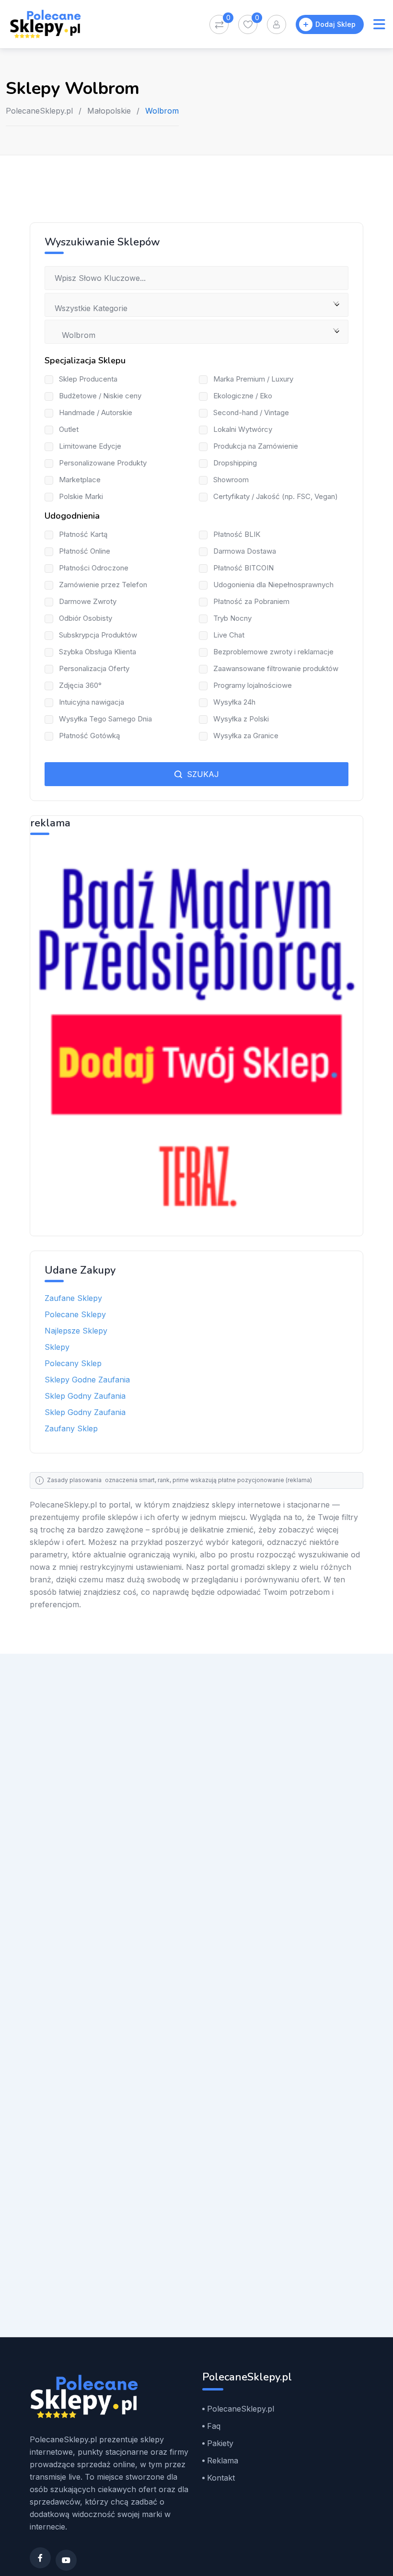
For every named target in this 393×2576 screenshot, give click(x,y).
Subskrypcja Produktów (98, 635)
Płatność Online (85, 551)
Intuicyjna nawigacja (92, 702)
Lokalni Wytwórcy (243, 429)
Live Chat (229, 635)
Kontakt (221, 2478)
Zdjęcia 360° (80, 685)
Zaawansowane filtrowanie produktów (276, 668)
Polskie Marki (81, 496)
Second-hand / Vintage (251, 412)
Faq (214, 2426)
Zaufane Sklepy (73, 1298)
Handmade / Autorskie (96, 412)
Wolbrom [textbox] (75, 335)
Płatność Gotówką (89, 736)
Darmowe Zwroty (88, 601)
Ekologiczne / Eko (243, 396)
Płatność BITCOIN (243, 568)
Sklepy (57, 1347)
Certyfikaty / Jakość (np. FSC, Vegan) (276, 496)
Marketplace (80, 480)
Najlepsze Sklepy (76, 1331)
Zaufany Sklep (71, 1428)
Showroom (231, 480)
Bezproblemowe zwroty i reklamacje (273, 652)
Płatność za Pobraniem (251, 601)
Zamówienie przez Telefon (103, 585)
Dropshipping (235, 463)
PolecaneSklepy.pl (39, 111)
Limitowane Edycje (90, 446)
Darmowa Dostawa (245, 551)
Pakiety (220, 2443)
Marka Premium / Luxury (253, 379)
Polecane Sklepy (75, 1314)
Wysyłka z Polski (241, 719)
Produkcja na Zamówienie (256, 446)
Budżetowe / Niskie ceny (100, 396)
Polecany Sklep (73, 1363)
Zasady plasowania (74, 1480)
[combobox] (196, 305)
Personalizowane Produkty (103, 463)
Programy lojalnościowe (253, 685)
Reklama (223, 2460)
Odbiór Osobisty (86, 618)
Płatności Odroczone (94, 568)
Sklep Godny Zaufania (85, 1396)
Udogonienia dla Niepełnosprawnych (273, 585)
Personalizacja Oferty (94, 668)
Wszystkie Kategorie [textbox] (91, 308)
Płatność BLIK (237, 534)
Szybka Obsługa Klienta (98, 652)
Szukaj (202, 774)
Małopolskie (109, 111)
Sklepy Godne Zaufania (87, 1380)
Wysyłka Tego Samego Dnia (105, 719)
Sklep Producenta (88, 379)
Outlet (69, 429)
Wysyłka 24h (234, 702)
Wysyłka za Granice (246, 736)
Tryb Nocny (232, 618)
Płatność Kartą (83, 534)
